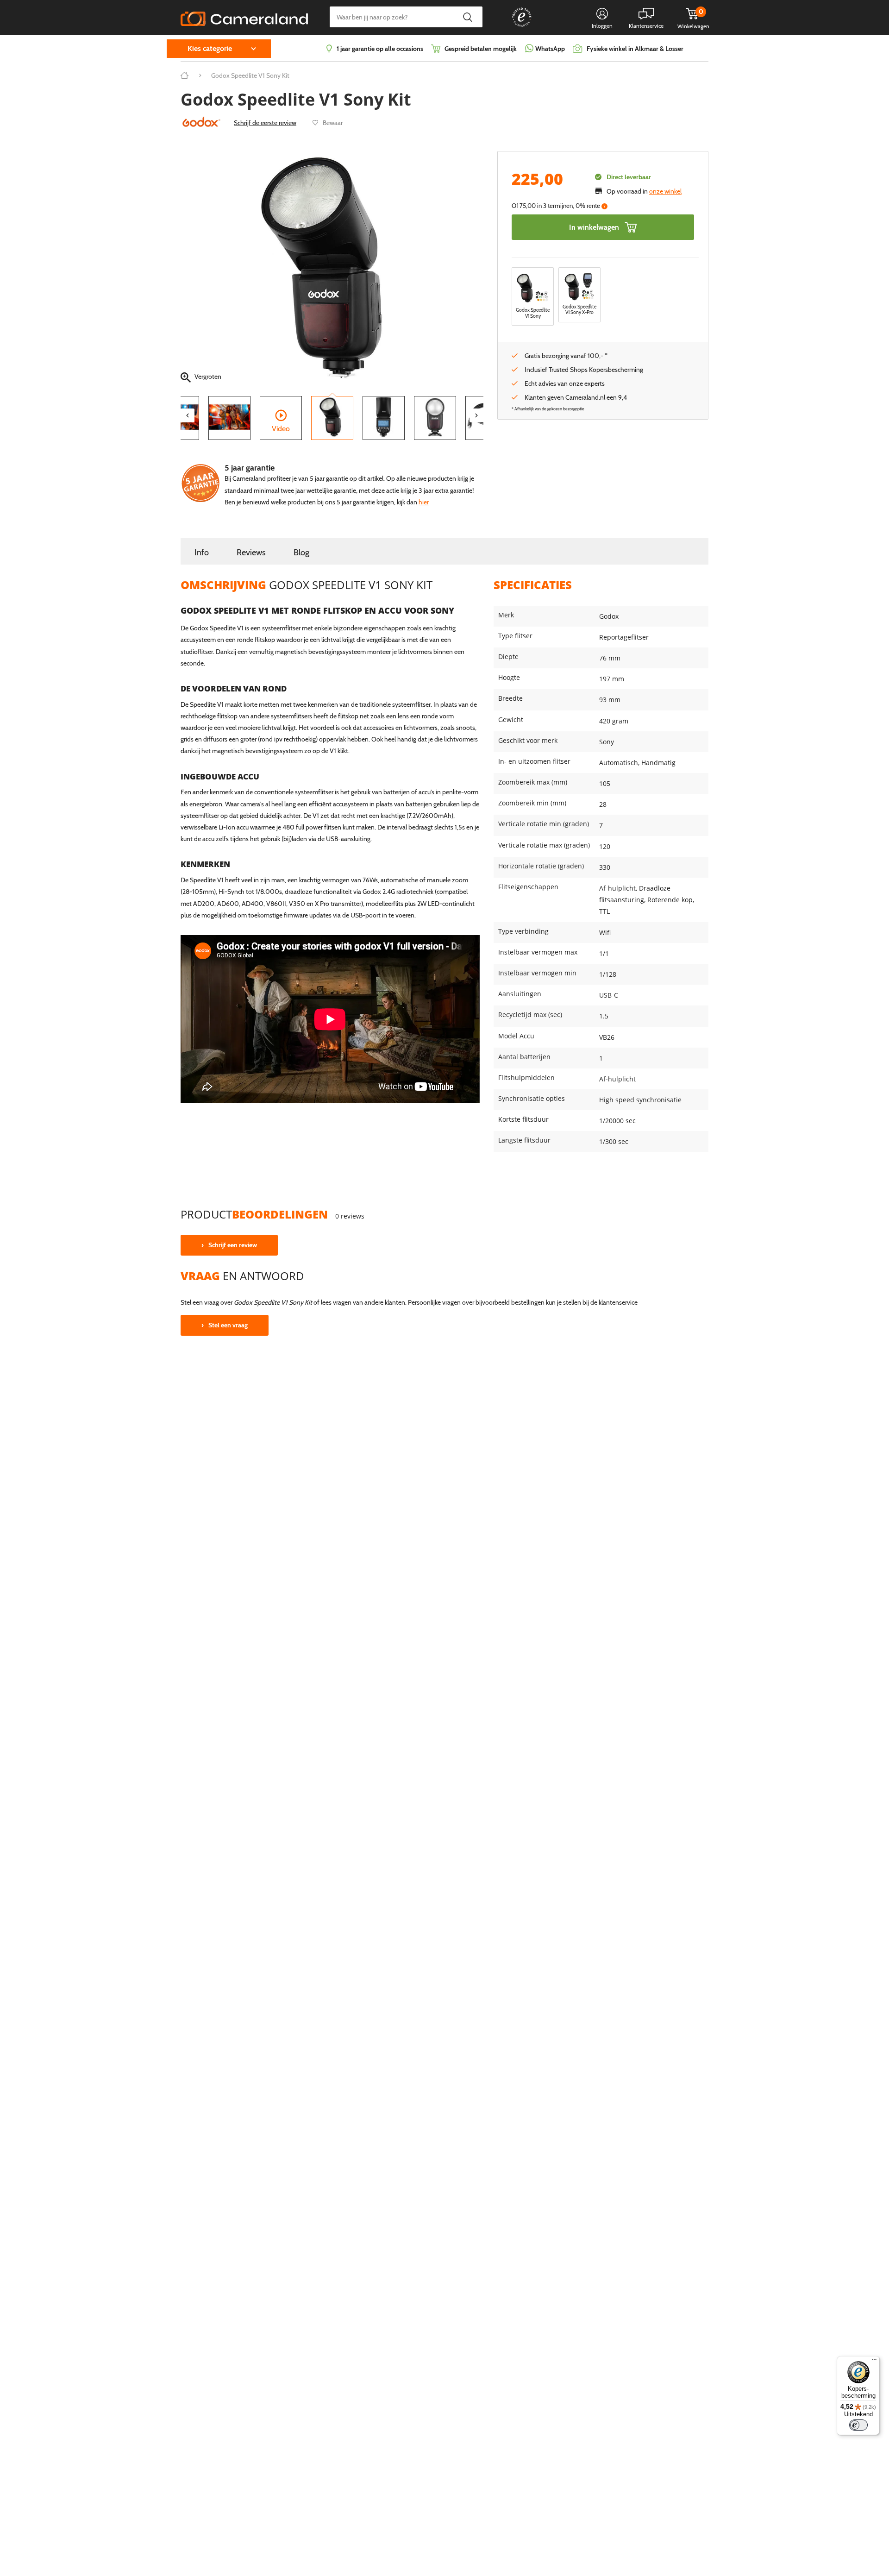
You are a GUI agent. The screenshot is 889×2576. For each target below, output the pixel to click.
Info (202, 552)
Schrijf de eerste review (265, 123)
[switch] (858, 2425)
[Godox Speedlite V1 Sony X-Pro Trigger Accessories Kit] (579, 287)
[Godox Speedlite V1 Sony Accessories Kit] (533, 288)
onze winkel (665, 191)
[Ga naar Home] (185, 75)
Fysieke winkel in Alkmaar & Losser (635, 49)
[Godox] (201, 121)
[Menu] (874, 2362)
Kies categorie (210, 48)
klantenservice (618, 1302)
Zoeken (467, 17)
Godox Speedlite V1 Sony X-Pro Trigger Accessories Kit (579, 316)
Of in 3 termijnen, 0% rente (559, 206)
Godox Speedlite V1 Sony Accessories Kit (533, 316)
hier (424, 502)
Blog (301, 552)
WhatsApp (549, 49)
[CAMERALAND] (244, 16)
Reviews (251, 552)
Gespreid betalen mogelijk (481, 49)
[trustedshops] (515, 26)
